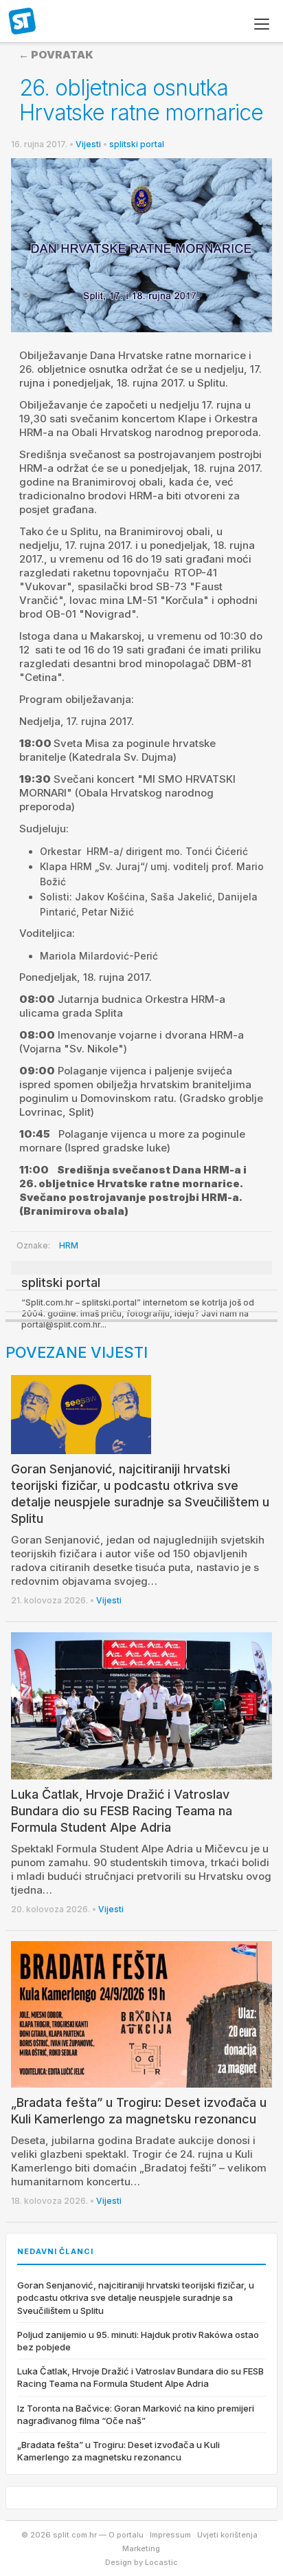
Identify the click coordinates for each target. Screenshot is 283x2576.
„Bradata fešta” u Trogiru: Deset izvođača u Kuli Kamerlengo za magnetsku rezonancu (118, 2451)
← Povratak (56, 55)
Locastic (161, 2562)
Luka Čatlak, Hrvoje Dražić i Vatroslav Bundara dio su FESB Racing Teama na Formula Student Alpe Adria (122, 1811)
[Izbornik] (262, 24)
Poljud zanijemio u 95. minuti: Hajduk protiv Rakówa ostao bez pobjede (138, 2341)
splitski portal (137, 144)
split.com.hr (23, 22)
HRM (69, 1245)
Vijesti (88, 144)
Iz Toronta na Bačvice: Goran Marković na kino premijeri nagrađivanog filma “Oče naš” (136, 2414)
